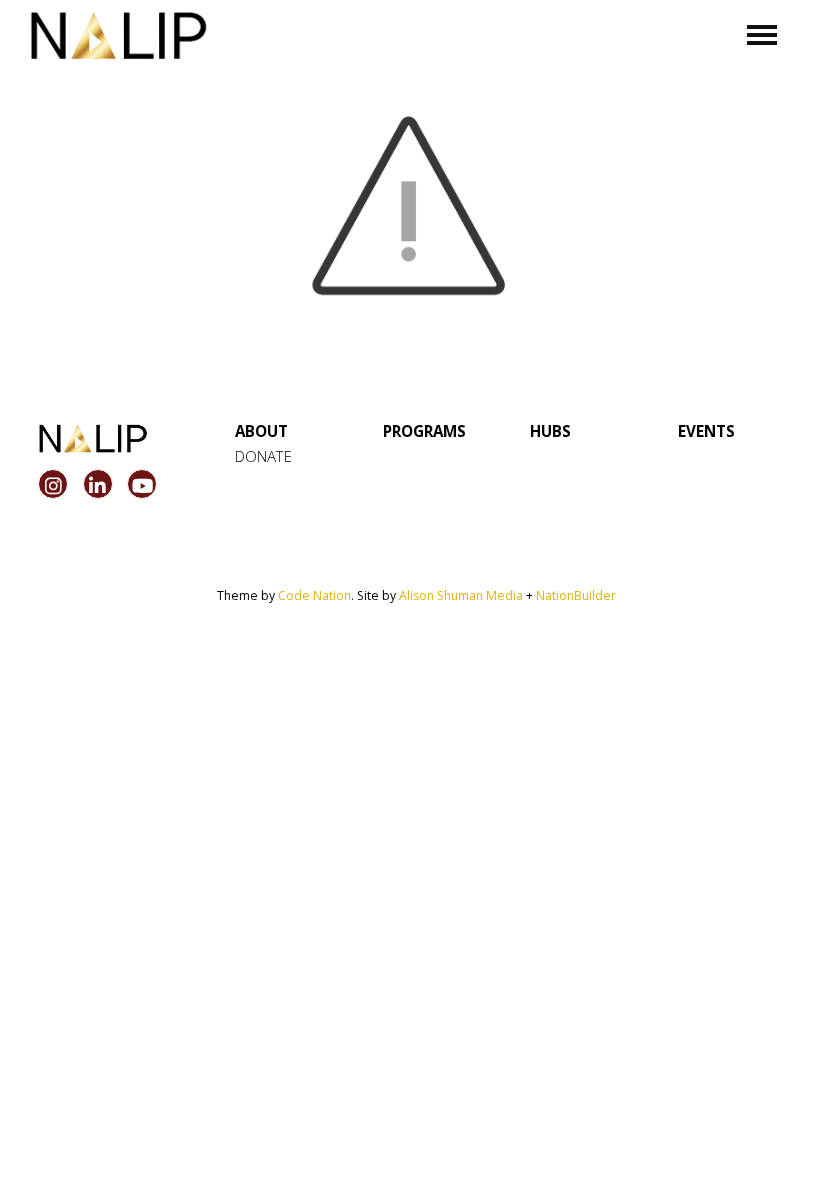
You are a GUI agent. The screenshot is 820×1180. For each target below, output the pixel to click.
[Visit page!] (55, 486)
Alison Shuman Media (461, 595)
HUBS (550, 431)
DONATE (263, 456)
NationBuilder (576, 595)
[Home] (119, 35)
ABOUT (261, 431)
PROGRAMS (424, 431)
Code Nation (314, 595)
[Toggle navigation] (762, 35)
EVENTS (706, 431)
